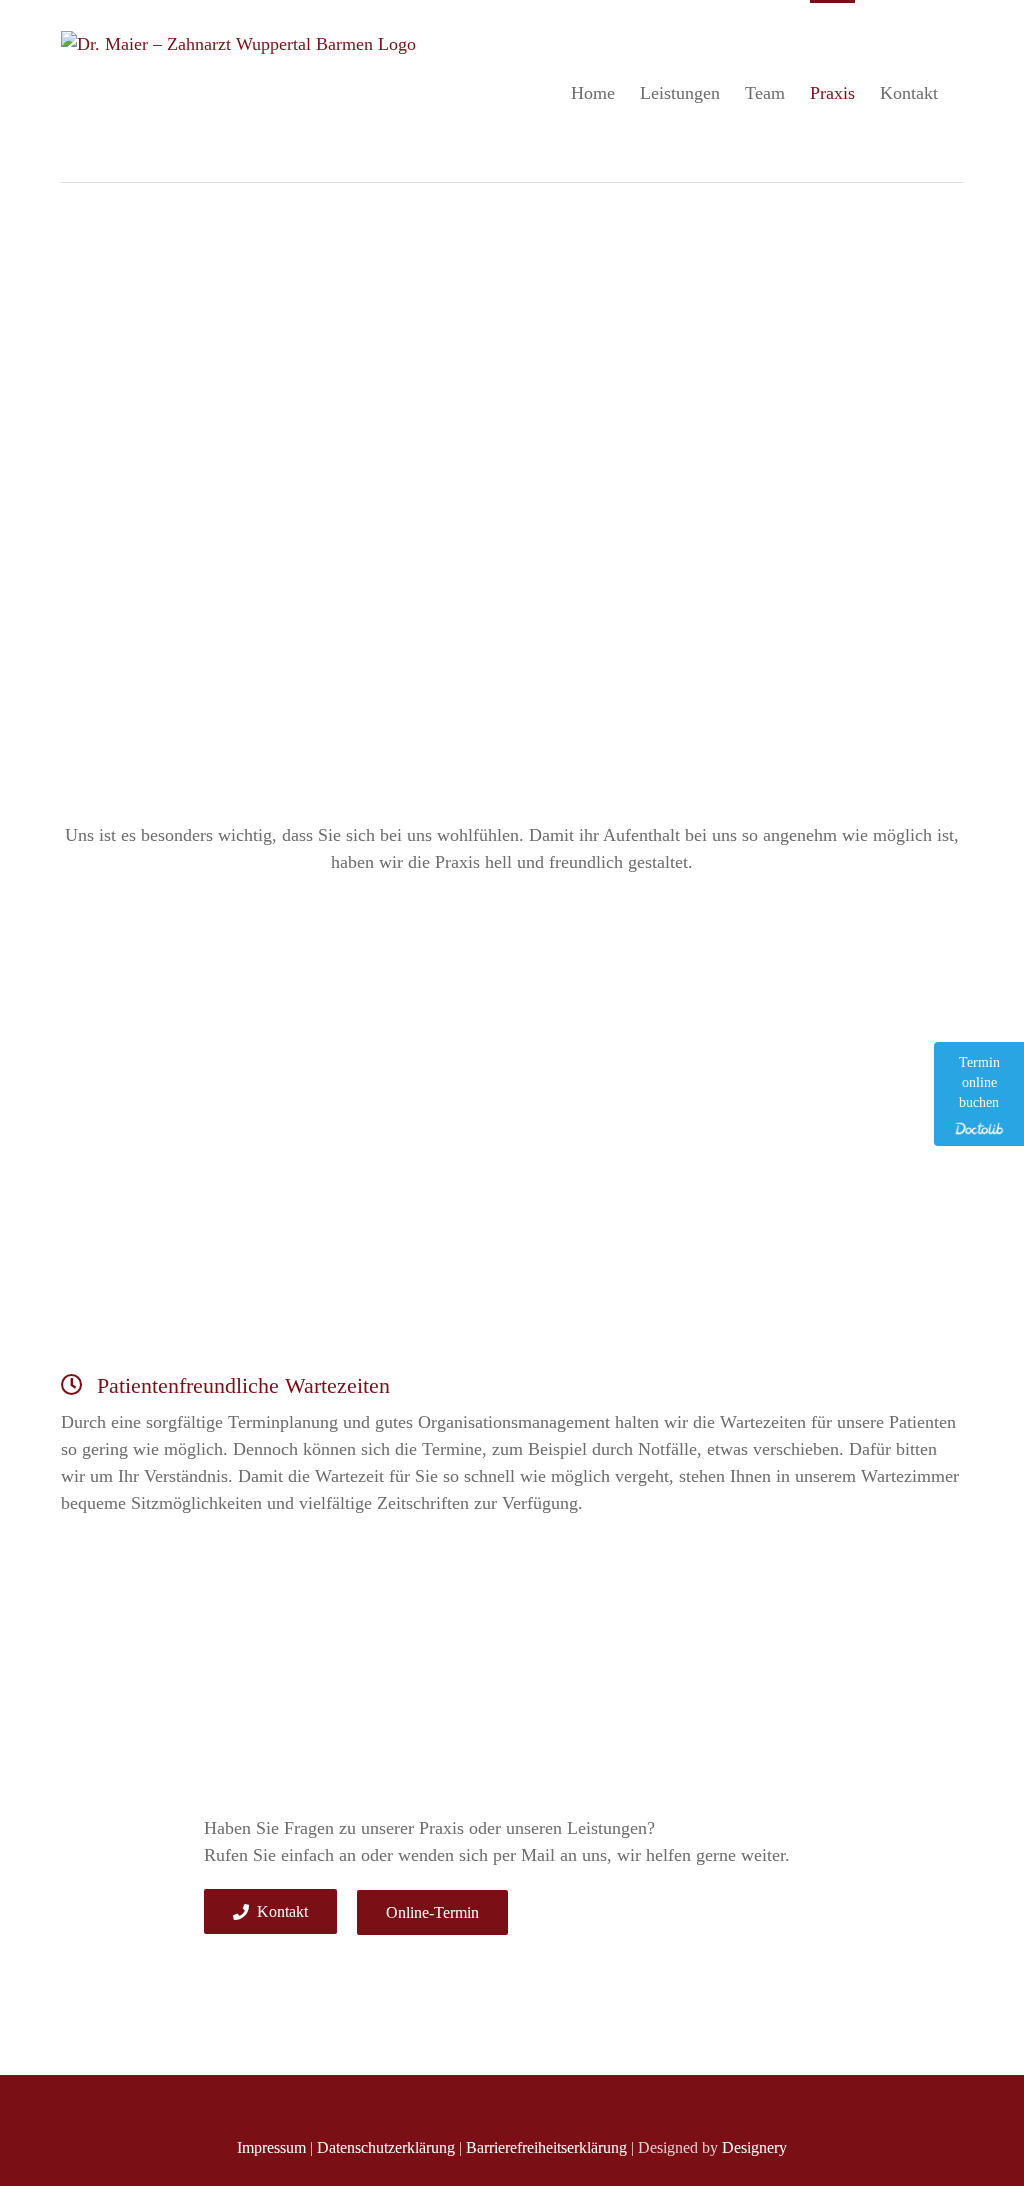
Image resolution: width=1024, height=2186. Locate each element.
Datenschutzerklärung (386, 2147)
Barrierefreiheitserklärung (546, 2147)
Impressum (271, 2147)
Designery (754, 2147)
